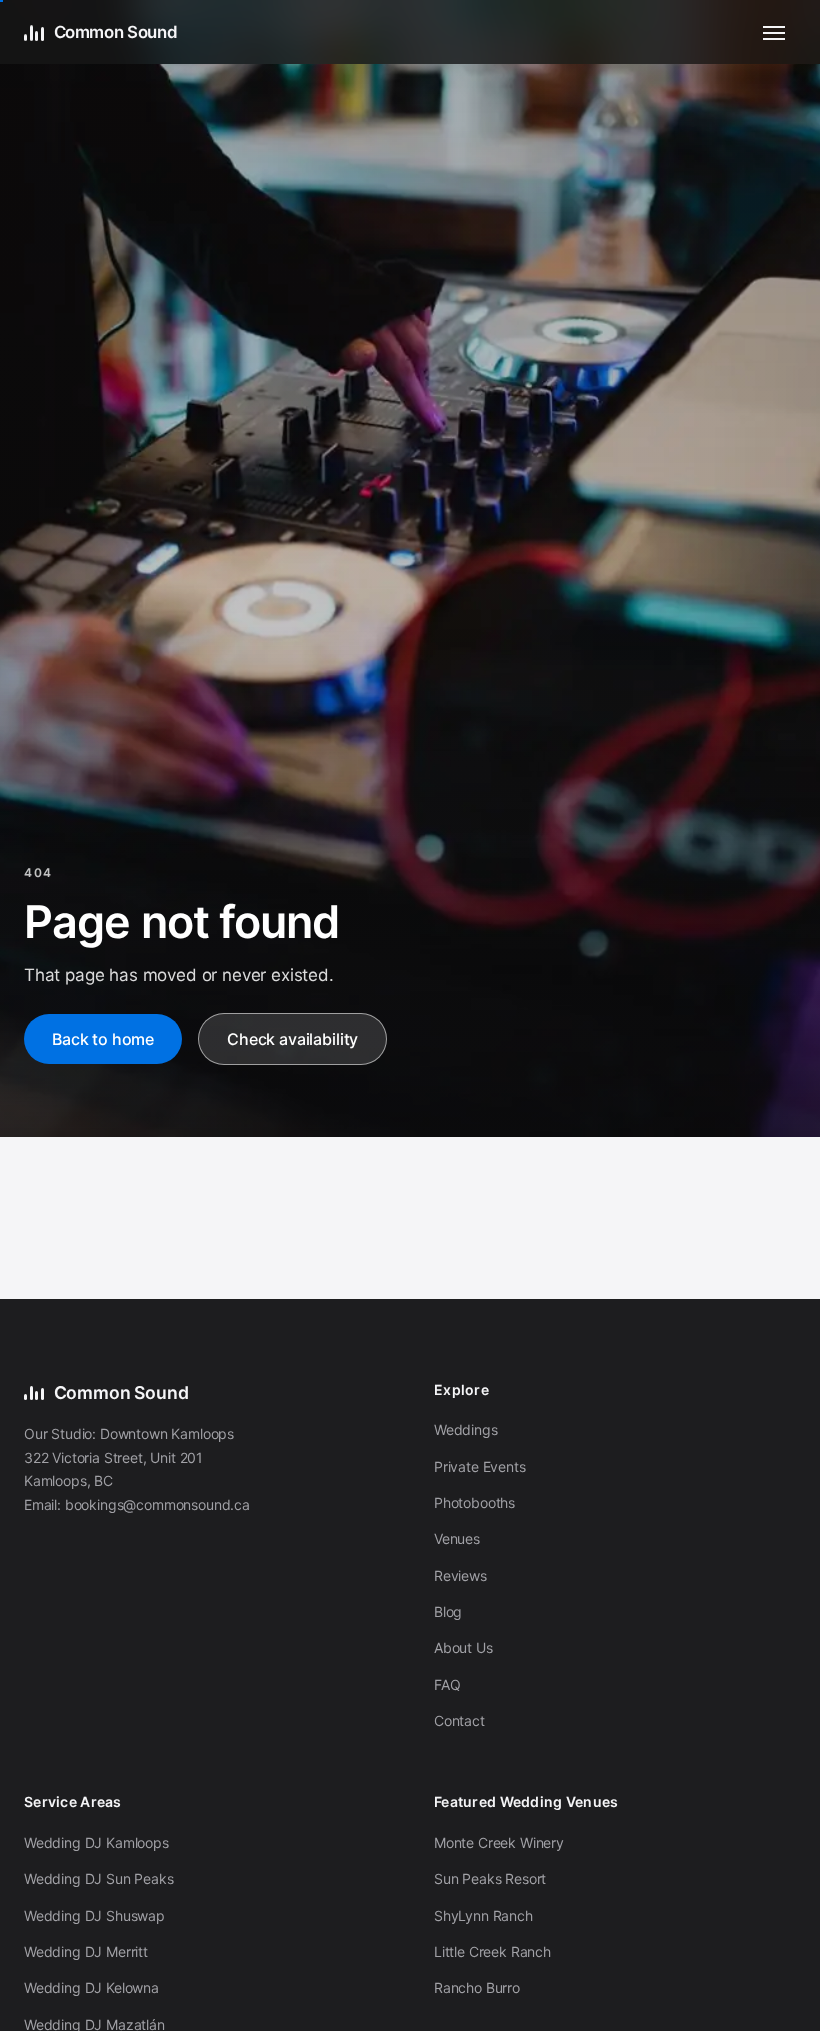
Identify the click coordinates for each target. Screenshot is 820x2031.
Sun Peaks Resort (490, 1878)
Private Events (480, 1466)
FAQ (447, 1684)
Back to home (103, 1039)
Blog (448, 1611)
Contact (459, 1720)
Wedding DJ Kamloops (96, 1842)
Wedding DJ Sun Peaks (99, 1878)
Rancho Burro (477, 1987)
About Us (463, 1647)
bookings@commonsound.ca (157, 1504)
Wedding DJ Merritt (86, 1951)
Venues (457, 1538)
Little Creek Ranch (492, 1951)
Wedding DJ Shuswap (94, 1915)
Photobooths (474, 1502)
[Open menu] (774, 32)
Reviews (460, 1575)
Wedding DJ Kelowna (91, 1987)
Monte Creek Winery (499, 1842)
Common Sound (115, 32)
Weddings (466, 1429)
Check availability (292, 1039)
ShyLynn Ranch (483, 1915)
